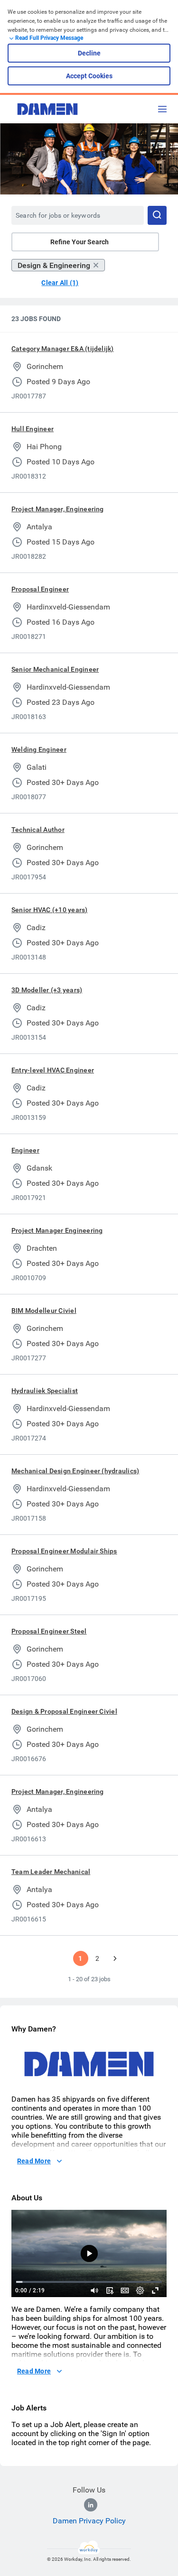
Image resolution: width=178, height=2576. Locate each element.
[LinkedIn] (91, 2505)
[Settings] (140, 2290)
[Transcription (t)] (110, 2290)
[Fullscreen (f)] (155, 2290)
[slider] (94, 2290)
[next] (115, 1958)
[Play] (89, 2253)
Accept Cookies (89, 76)
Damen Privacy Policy (89, 2521)
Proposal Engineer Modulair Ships (64, 1551)
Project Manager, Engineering (58, 509)
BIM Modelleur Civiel (44, 1311)
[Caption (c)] (125, 2290)
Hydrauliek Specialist (45, 1391)
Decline (89, 53)
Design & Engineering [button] (54, 265)
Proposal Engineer (40, 589)
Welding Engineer (39, 749)
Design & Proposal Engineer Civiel (64, 1711)
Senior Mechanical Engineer (55, 669)
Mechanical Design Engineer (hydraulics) (75, 1471)
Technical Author (38, 830)
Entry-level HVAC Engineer (53, 1070)
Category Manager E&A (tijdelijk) (63, 349)
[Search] (157, 215)
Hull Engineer (33, 429)
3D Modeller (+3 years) (47, 990)
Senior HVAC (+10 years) (50, 910)
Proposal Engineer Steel (49, 1631)
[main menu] (162, 109)
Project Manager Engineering (57, 1230)
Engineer (25, 1150)
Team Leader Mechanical (51, 1872)
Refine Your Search (80, 242)
